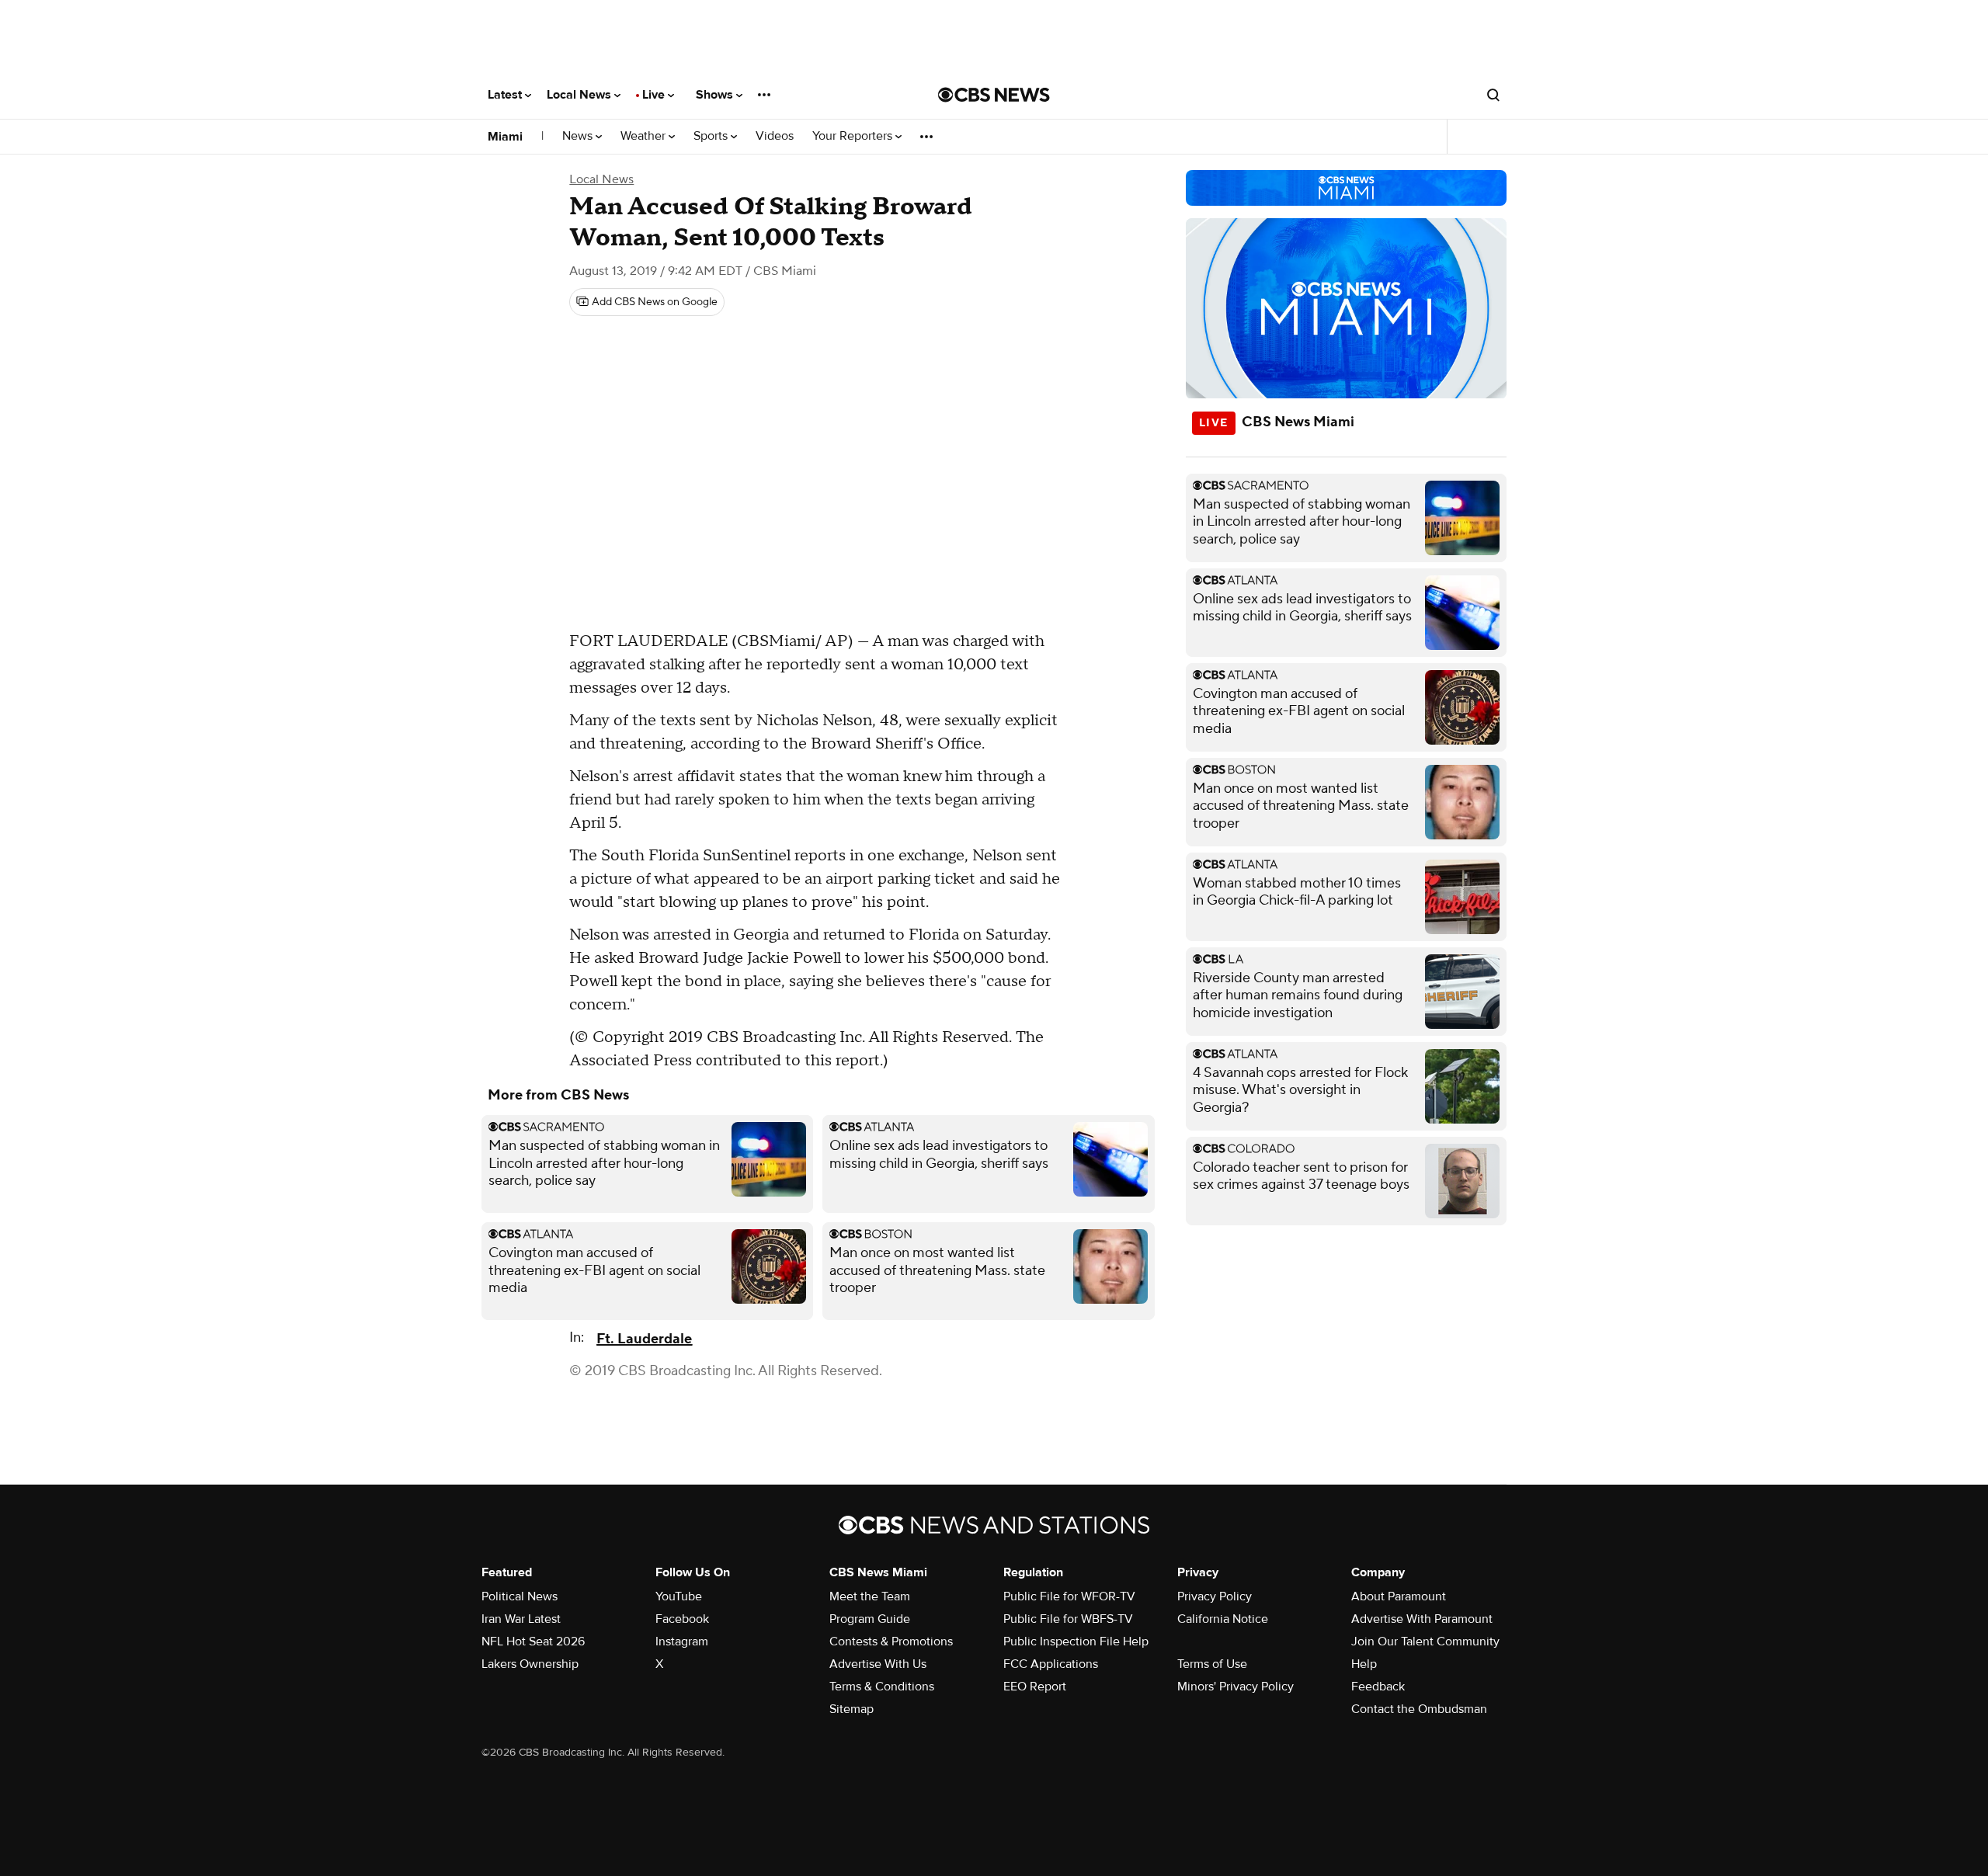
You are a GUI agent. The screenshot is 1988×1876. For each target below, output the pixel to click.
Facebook (682, 1619)
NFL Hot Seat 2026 (533, 1641)
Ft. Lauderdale (644, 1339)
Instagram (682, 1641)
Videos (775, 136)
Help (1364, 1664)
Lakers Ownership (530, 1664)
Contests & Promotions (891, 1641)
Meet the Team (870, 1596)
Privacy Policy (1215, 1596)
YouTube (679, 1596)
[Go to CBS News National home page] (994, 95)
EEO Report (1035, 1687)
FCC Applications (1051, 1664)
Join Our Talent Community (1425, 1641)
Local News (580, 95)
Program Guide (870, 1619)
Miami (505, 137)
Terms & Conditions (882, 1687)
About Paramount (1399, 1596)
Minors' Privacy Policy (1236, 1687)
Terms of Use (1212, 1664)
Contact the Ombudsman (1419, 1709)
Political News (520, 1596)
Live (655, 95)
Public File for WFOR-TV (1069, 1596)
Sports (712, 136)
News (579, 136)
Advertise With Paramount (1422, 1619)
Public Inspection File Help (1076, 1641)
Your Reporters (854, 136)
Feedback (1378, 1687)
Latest (506, 95)
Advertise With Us (878, 1664)
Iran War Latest (521, 1619)
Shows (716, 95)
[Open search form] (1493, 95)
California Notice (1223, 1619)
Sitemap (852, 1709)
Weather (645, 136)
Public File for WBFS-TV (1068, 1619)
